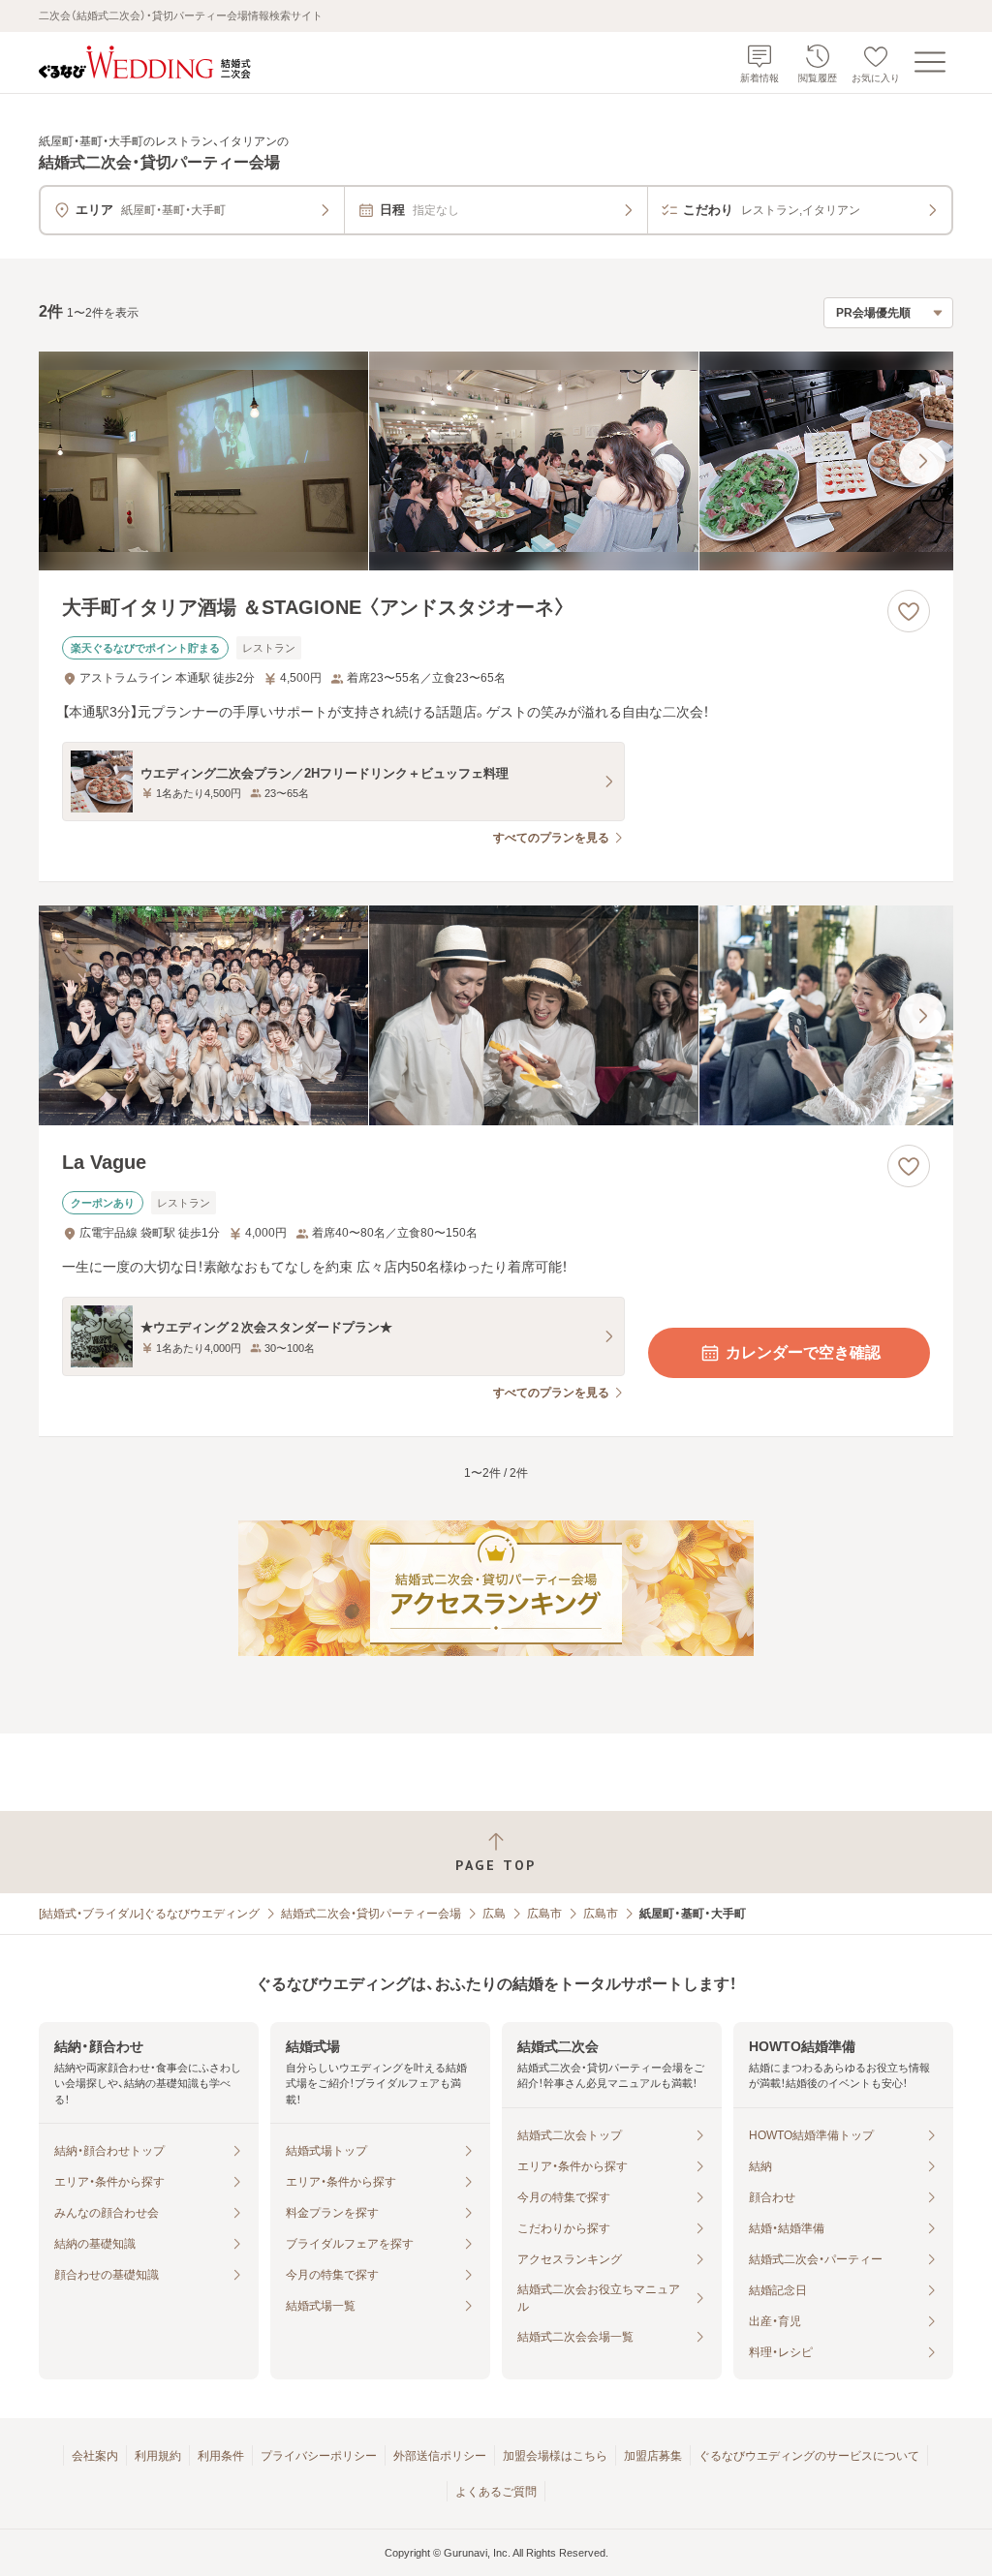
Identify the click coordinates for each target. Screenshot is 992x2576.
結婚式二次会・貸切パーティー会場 (371, 1914)
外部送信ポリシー (440, 2456)
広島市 (544, 1914)
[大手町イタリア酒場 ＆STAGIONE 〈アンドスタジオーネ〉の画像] (496, 461)
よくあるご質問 (496, 2492)
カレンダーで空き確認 (803, 1352)
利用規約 (158, 2456)
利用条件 (221, 2456)
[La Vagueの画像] (496, 1015)
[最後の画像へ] (922, 461)
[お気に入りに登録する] (909, 611)
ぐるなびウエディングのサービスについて (809, 2456)
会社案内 (95, 2456)
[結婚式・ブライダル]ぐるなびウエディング (149, 1914)
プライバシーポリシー (319, 2456)
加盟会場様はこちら (555, 2456)
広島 (494, 1914)
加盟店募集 (653, 2456)
